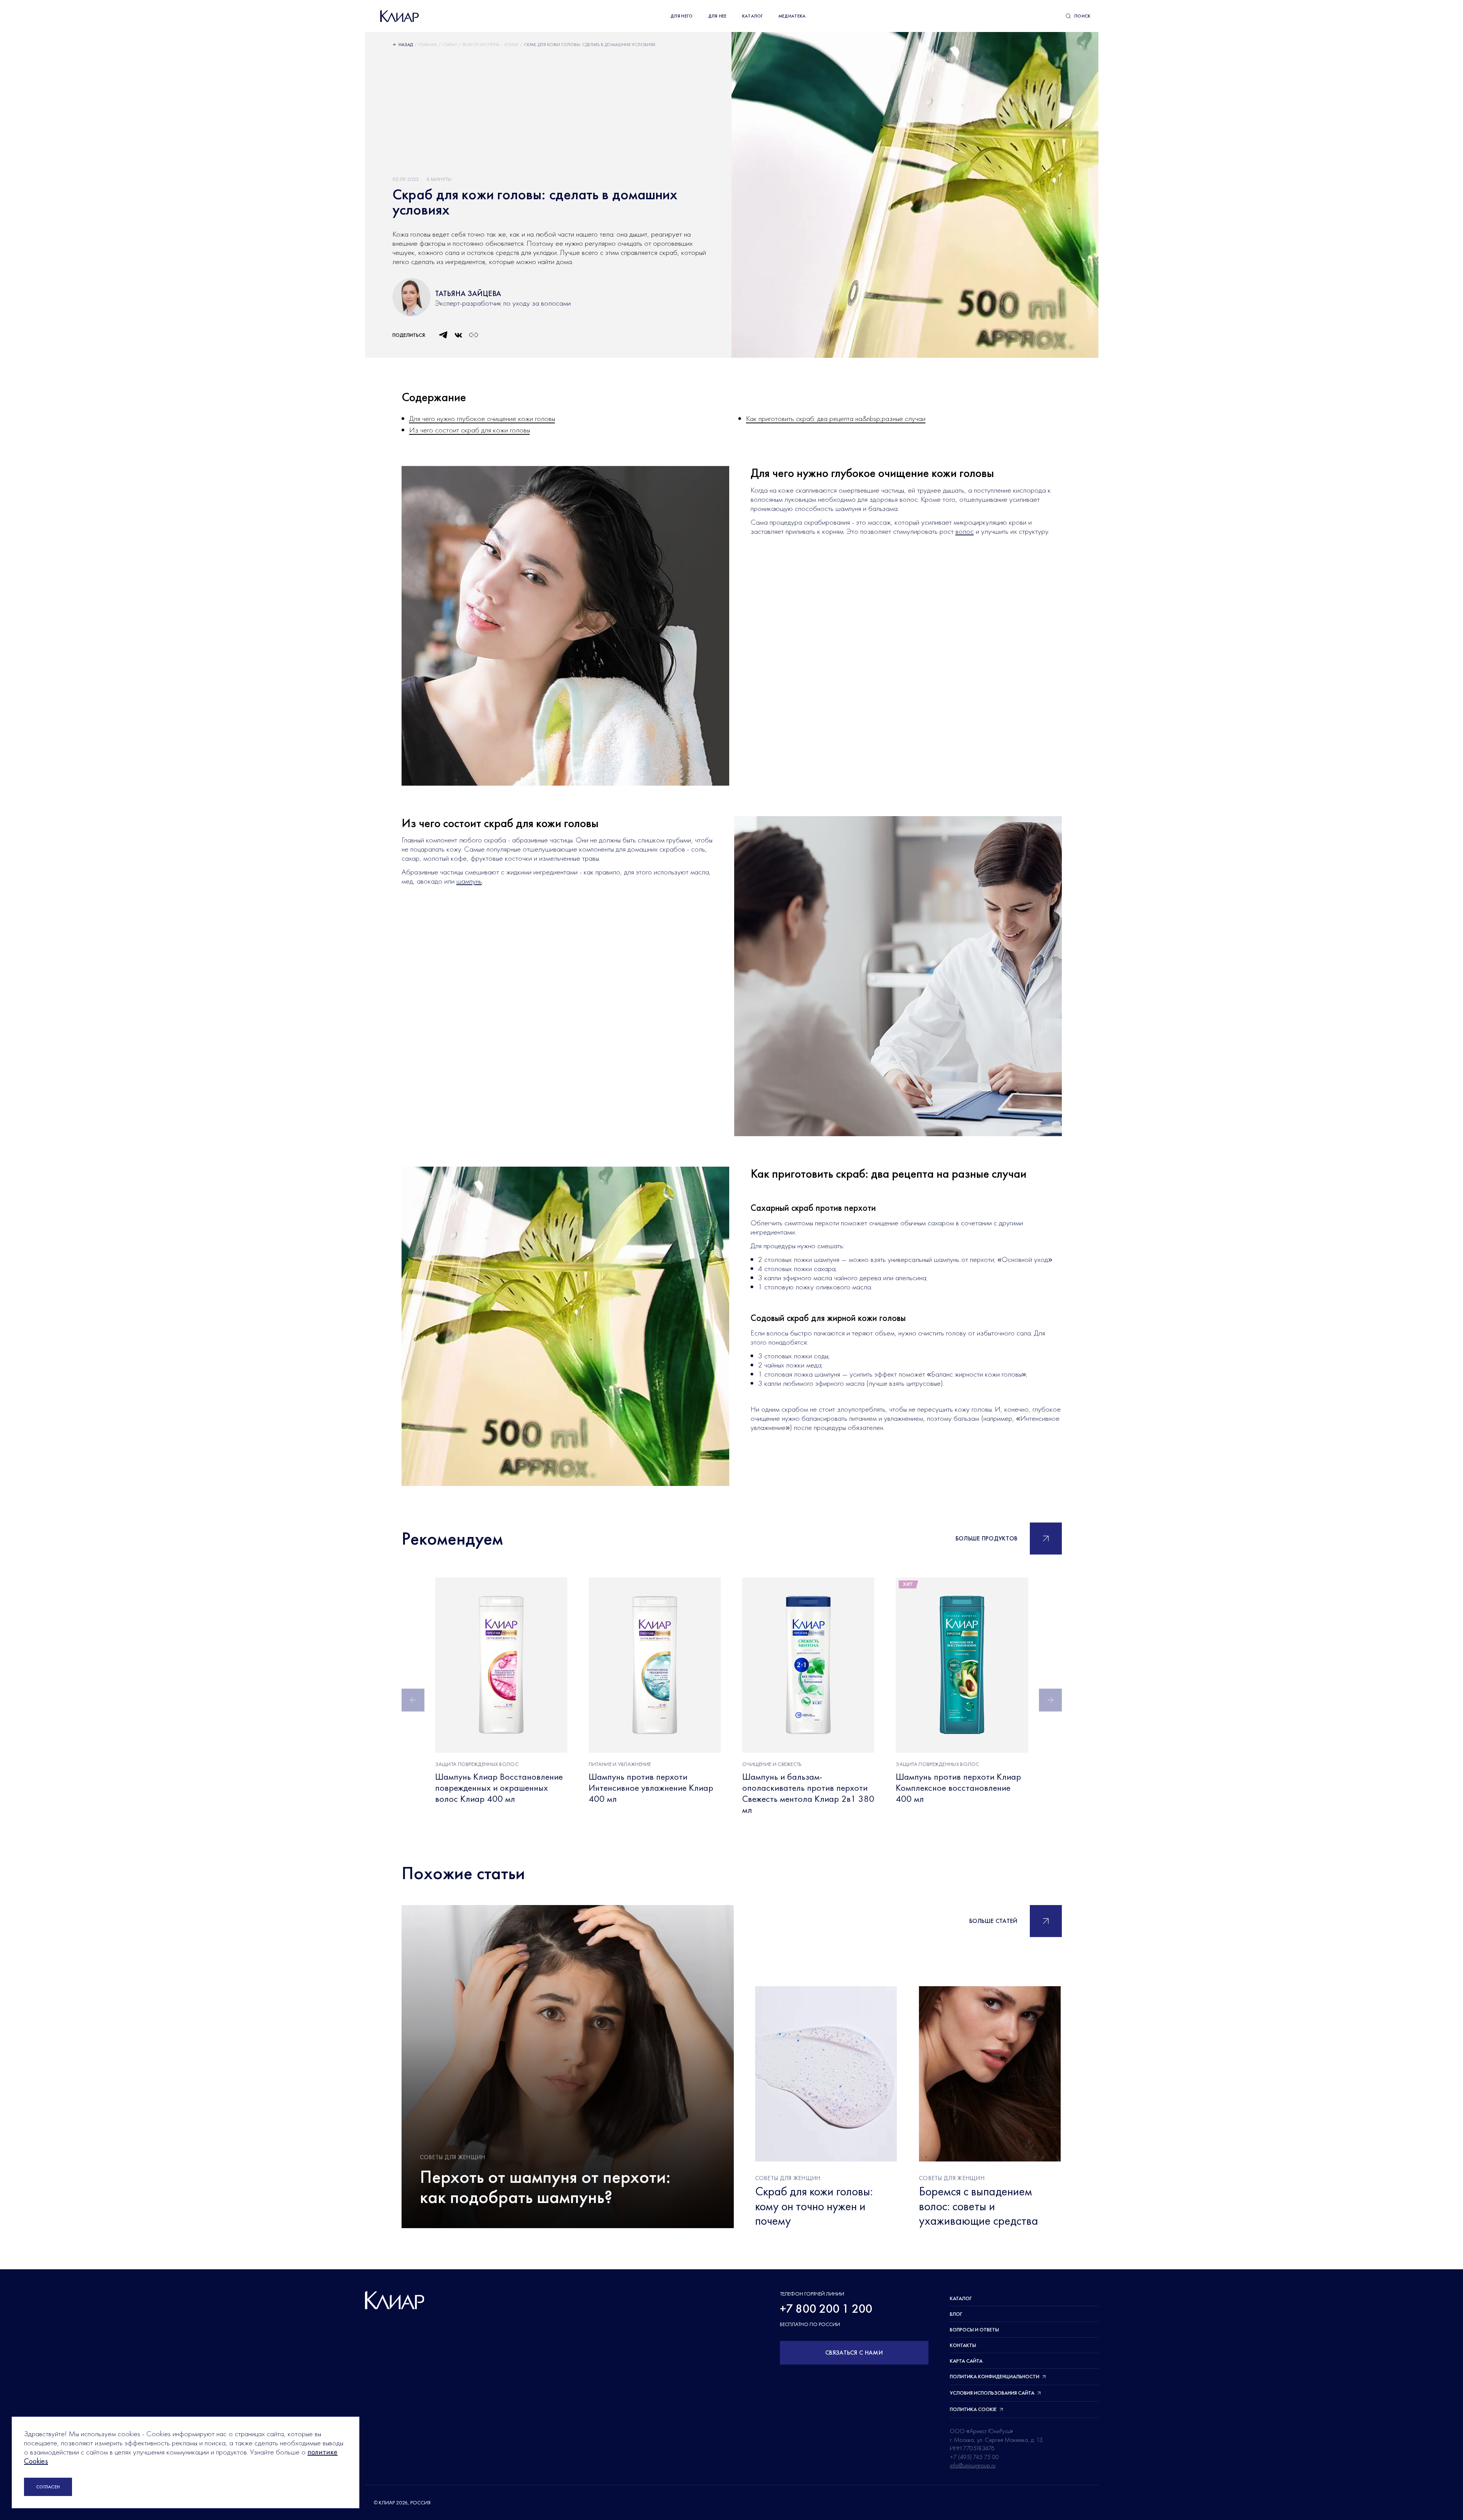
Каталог (961, 2298)
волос (965, 531)
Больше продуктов (987, 1538)
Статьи (450, 45)
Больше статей (993, 1921)
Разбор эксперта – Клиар (490, 45)
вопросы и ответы (974, 2329)
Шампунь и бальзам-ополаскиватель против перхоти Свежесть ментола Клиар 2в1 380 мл (808, 1793)
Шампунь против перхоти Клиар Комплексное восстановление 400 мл (958, 1788)
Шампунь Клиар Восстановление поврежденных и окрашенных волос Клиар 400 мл (499, 1788)
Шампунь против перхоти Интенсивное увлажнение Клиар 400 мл (651, 1788)
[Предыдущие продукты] (413, 1700)
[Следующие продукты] (1050, 1700)
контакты (963, 2345)
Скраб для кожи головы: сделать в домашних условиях (590, 45)
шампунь (469, 881)
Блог (956, 2314)
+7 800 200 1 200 (826, 2309)
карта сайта (966, 2361)
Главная (427, 45)
